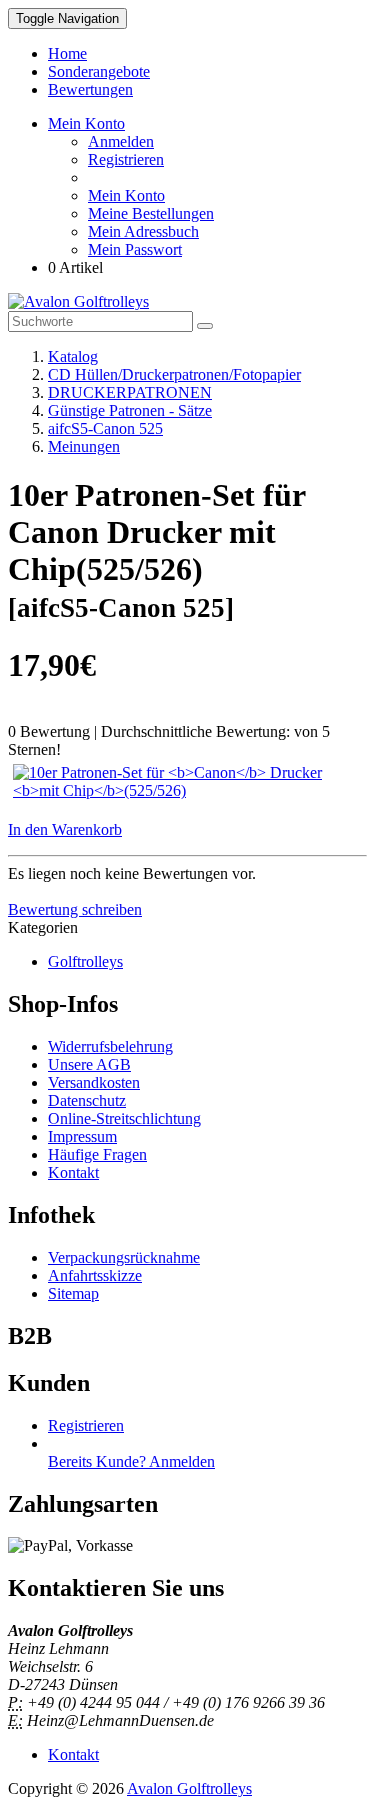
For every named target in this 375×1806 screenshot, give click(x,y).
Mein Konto (126, 195)
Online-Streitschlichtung (124, 1118)
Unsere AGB (89, 1064)
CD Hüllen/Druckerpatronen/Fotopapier (174, 374)
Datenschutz (87, 1100)
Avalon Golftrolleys (189, 1788)
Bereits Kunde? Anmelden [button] (131, 1461)
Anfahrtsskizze (95, 1275)
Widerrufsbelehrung (110, 1046)
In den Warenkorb (65, 829)
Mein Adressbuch (143, 231)
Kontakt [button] (73, 1754)
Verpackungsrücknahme (124, 1257)
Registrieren (126, 159)
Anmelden (121, 141)
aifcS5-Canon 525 (105, 428)
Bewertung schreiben (75, 909)
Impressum (82, 1136)
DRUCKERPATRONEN (130, 392)
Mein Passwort (135, 249)
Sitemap (73, 1293)
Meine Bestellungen (151, 213)
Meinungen (84, 446)
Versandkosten (94, 1082)
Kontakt (73, 1172)
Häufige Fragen (97, 1154)
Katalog (73, 356)
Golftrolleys (85, 961)
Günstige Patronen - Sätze (130, 410)
